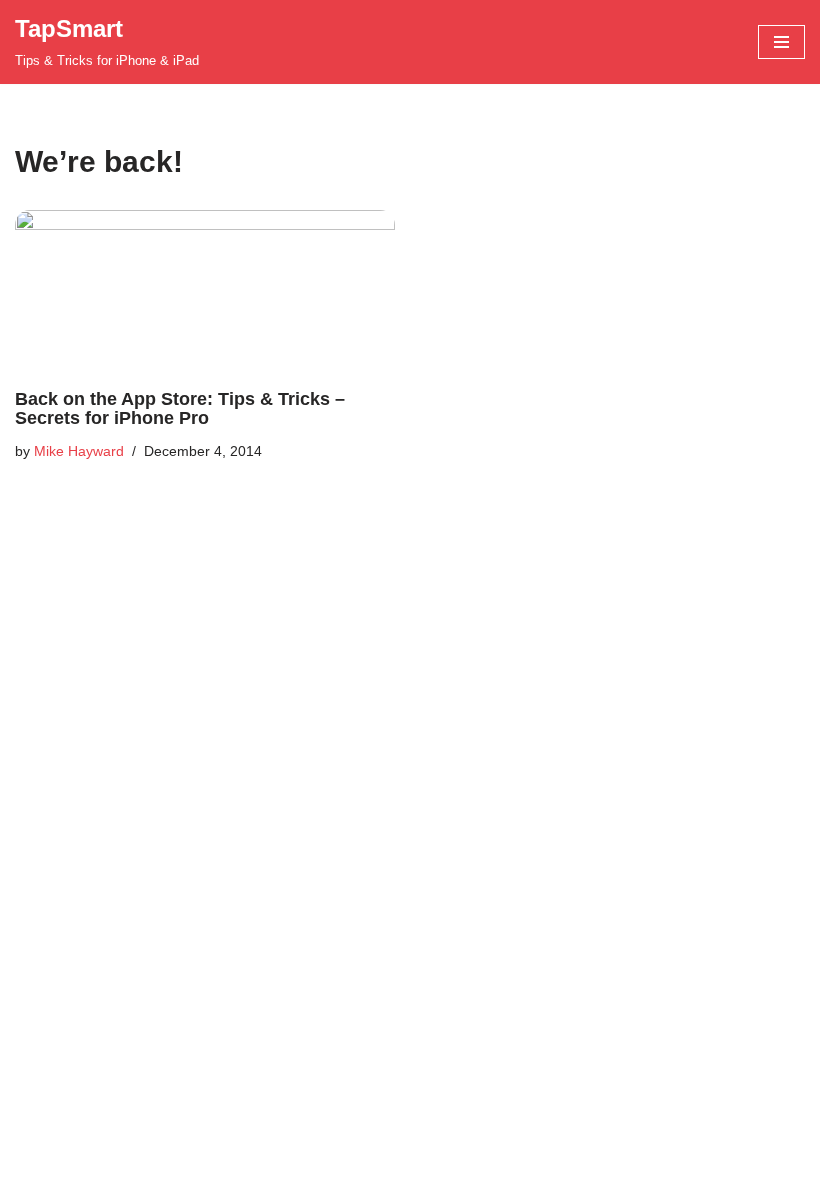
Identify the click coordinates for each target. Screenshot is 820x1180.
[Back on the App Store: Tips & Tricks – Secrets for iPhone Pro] (205, 290)
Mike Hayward (79, 451)
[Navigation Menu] (781, 42)
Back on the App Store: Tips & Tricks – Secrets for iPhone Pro (180, 409)
